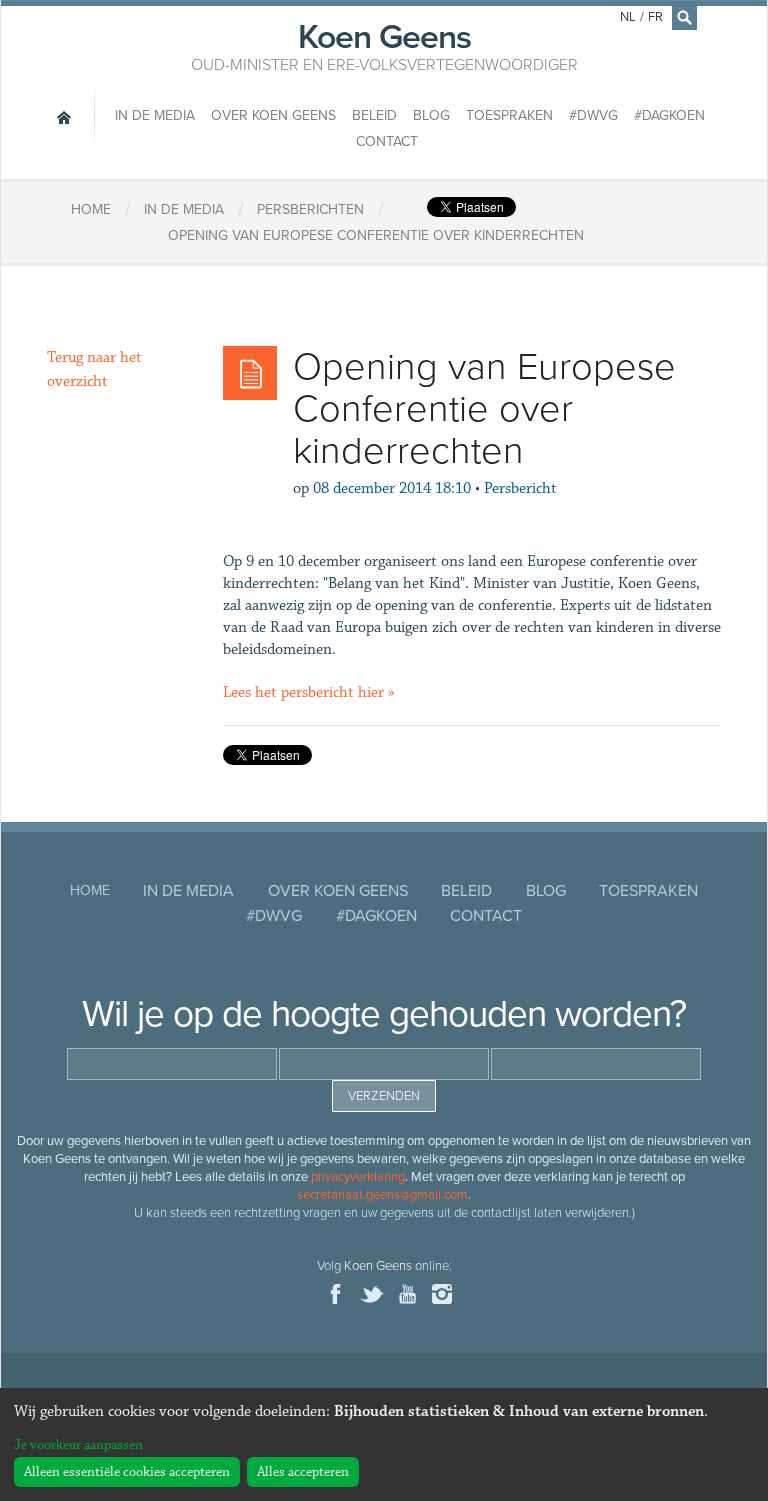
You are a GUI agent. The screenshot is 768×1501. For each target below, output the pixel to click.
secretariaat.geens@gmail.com (382, 1195)
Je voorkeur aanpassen (78, 1445)
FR (655, 17)
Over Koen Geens (273, 115)
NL (628, 17)
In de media (155, 115)
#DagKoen (669, 115)
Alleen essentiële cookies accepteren (127, 1472)
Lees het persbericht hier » (309, 692)
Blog (431, 115)
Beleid (374, 115)
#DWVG (593, 115)
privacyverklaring (358, 1177)
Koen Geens (384, 45)
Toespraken (509, 115)
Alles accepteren (303, 1472)
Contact (387, 141)
